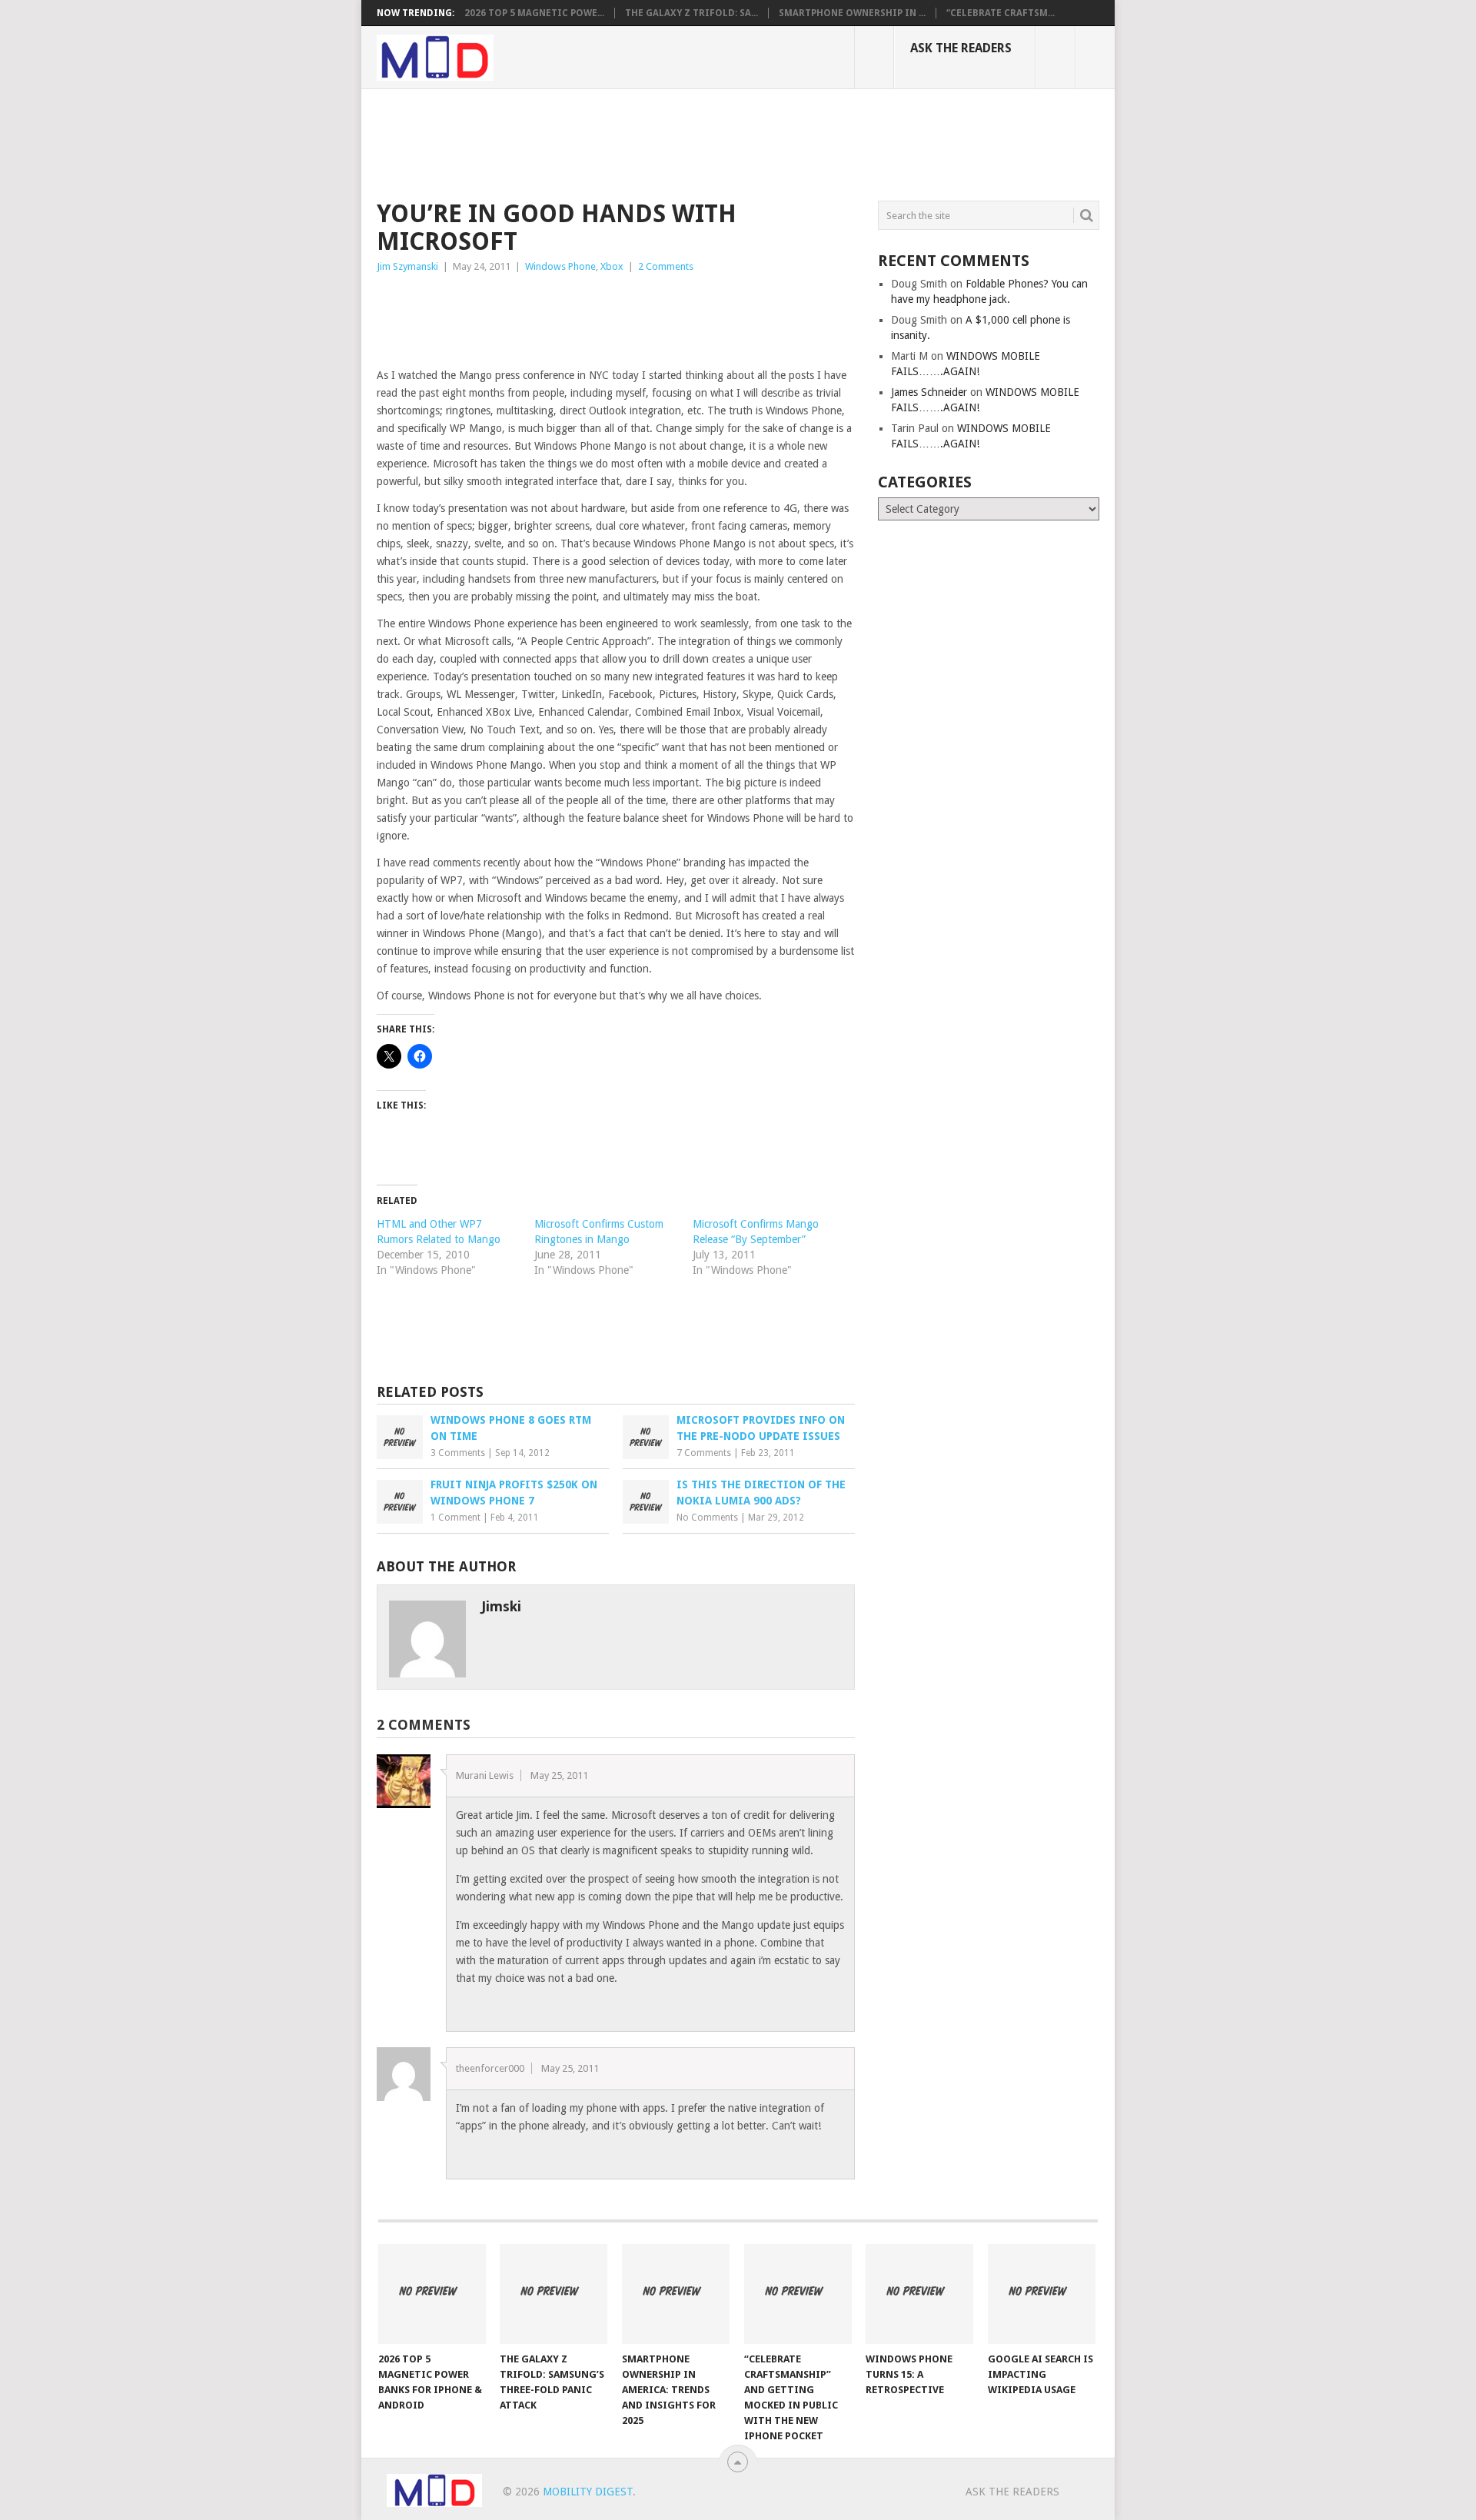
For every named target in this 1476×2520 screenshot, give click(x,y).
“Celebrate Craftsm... (1001, 13)
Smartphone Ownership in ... (852, 13)
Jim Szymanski (407, 266)
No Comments (707, 1518)
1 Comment (455, 1518)
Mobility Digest (588, 2492)
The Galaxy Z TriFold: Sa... (691, 13)
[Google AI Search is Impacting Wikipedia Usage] (1042, 2294)
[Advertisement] (657, 142)
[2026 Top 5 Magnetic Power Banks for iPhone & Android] (432, 2294)
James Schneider (929, 392)
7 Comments (704, 1453)
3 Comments (458, 1453)
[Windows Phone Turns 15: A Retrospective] (919, 2294)
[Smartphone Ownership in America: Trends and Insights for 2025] (676, 2294)
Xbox (612, 266)
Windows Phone (560, 266)
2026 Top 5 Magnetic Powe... (534, 13)
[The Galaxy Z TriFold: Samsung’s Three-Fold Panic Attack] (553, 2294)
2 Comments (666, 266)
